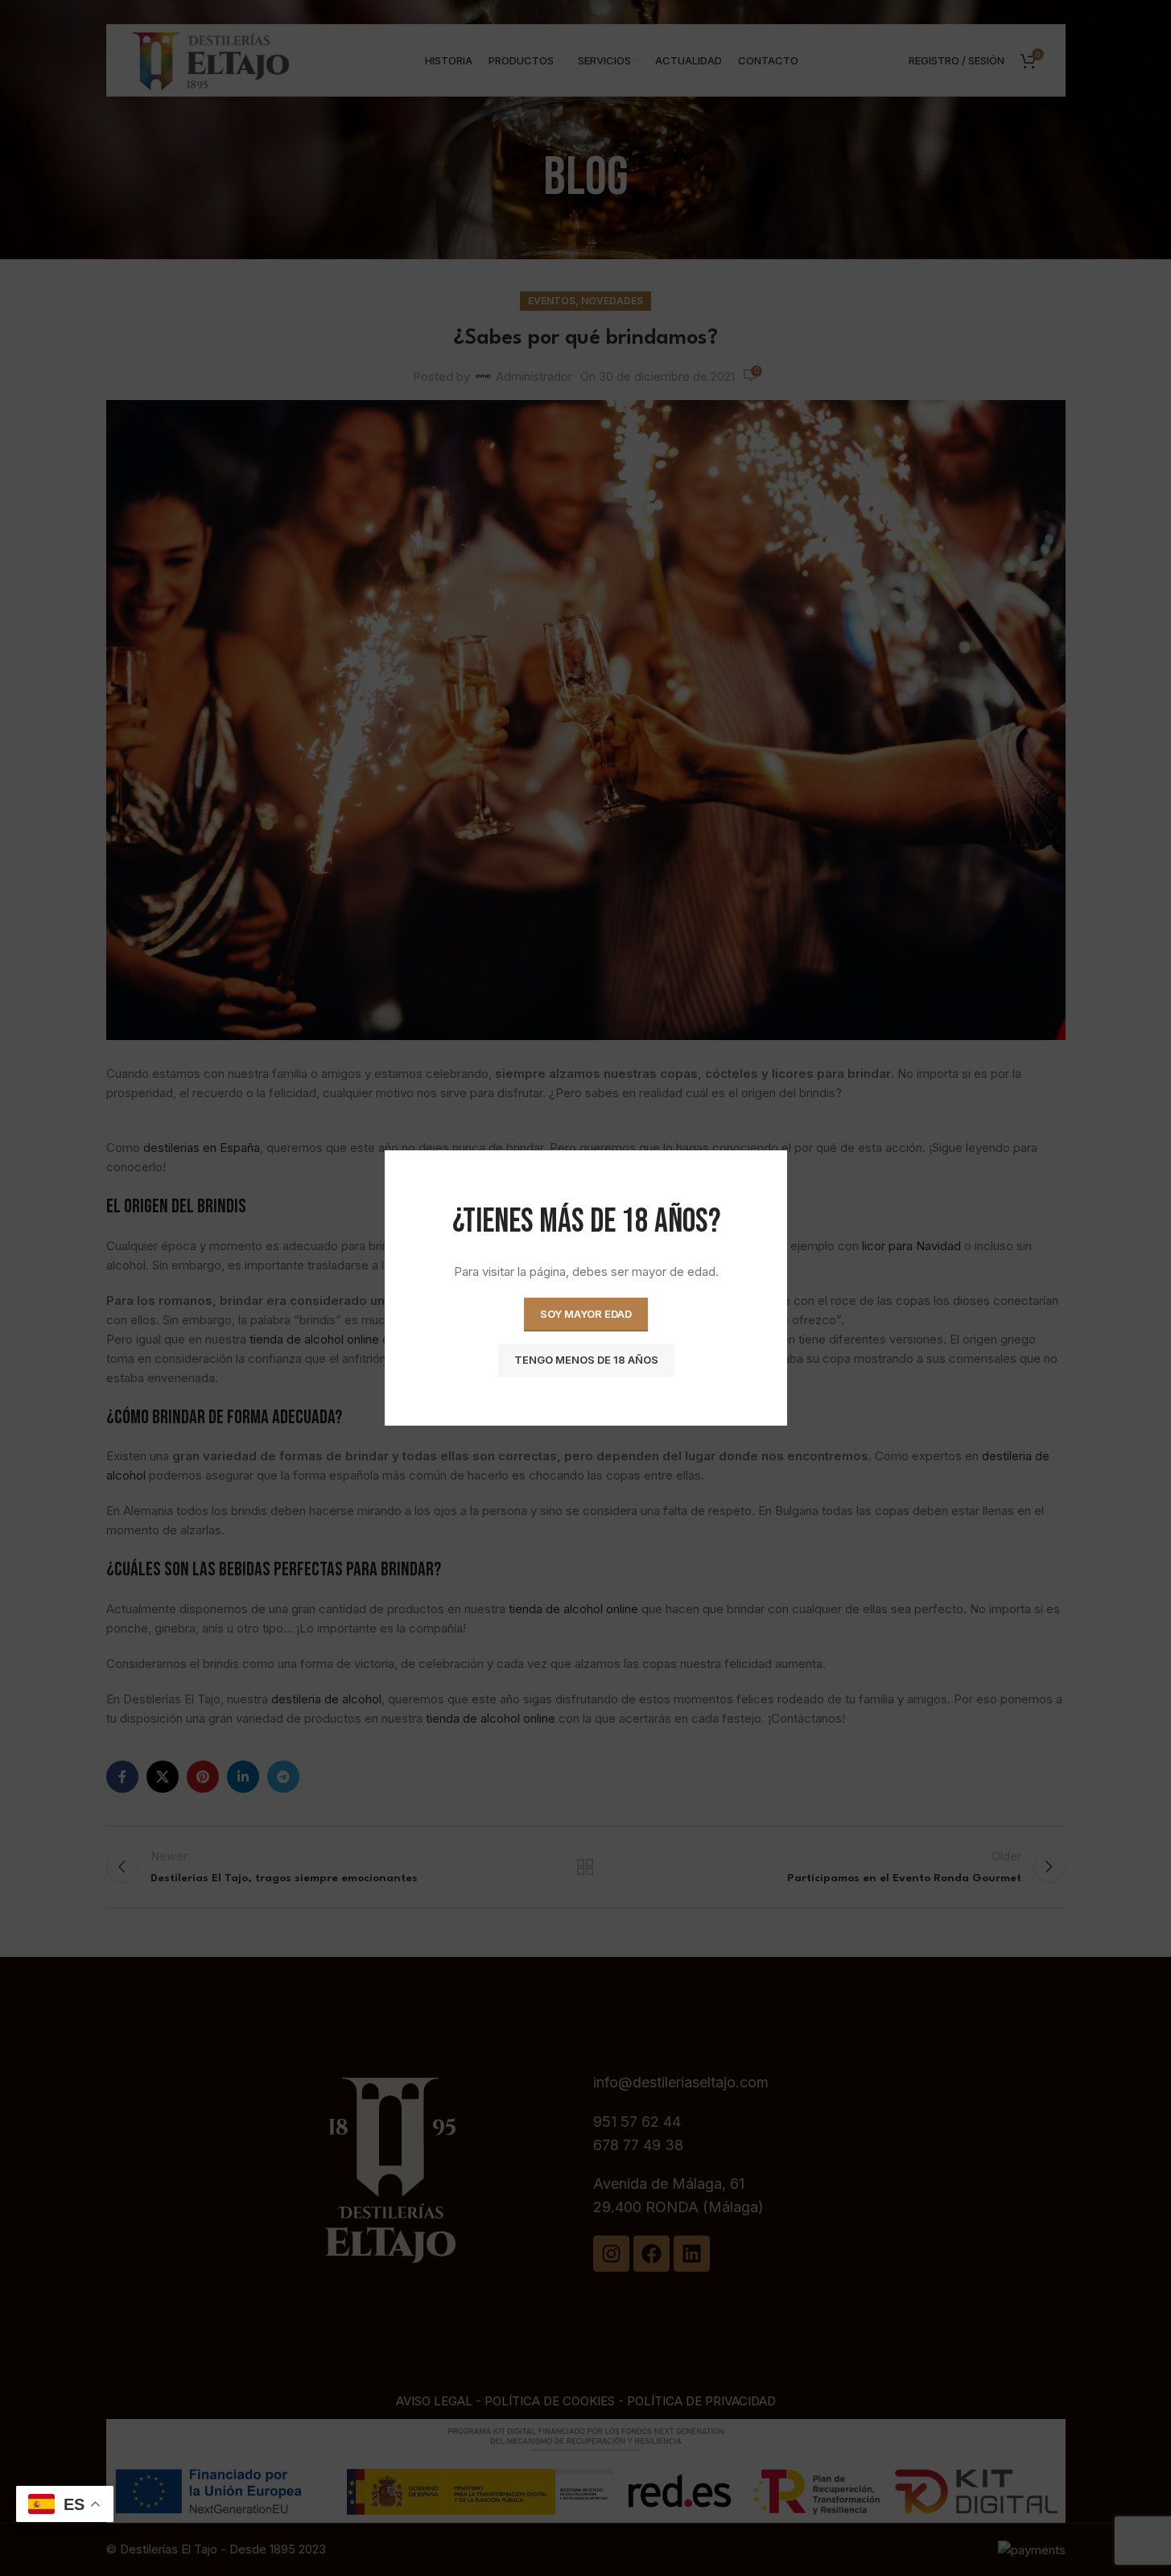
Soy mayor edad (586, 1314)
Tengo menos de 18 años (585, 1360)
